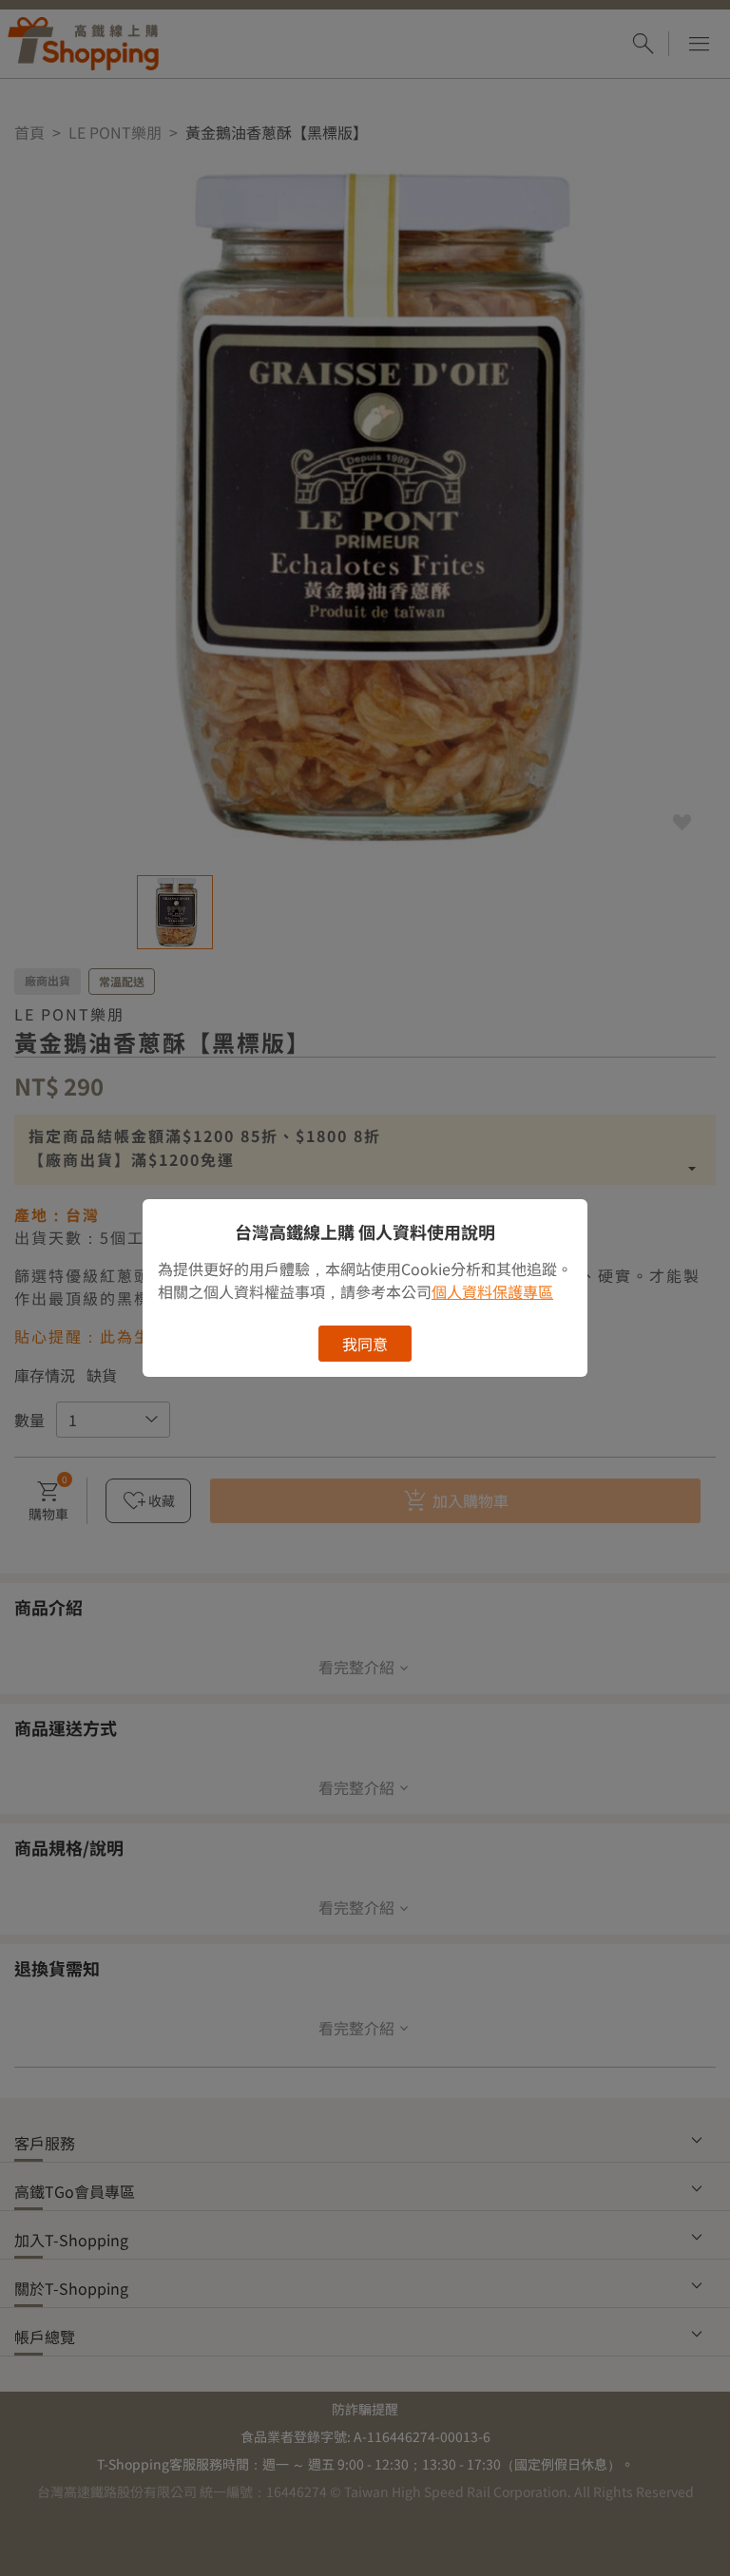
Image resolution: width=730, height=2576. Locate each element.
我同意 (365, 1344)
